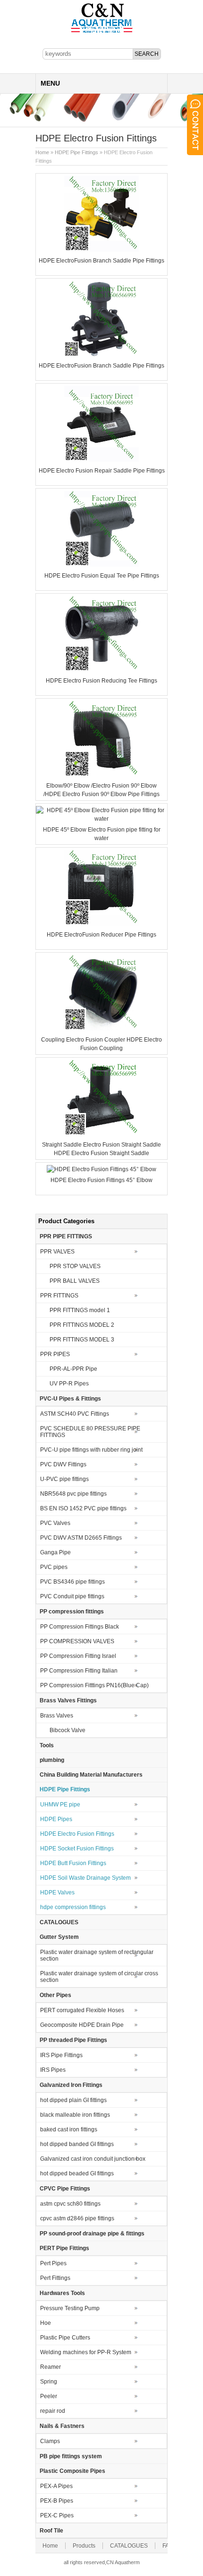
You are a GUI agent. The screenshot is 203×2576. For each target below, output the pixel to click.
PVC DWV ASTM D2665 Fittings (81, 1538)
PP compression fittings (72, 1612)
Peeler (49, 2396)
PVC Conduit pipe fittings (72, 1596)
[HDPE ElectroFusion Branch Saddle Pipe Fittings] (101, 250)
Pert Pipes (53, 2263)
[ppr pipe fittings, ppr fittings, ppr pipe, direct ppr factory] (102, 32)
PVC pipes (54, 1567)
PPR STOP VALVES (75, 1266)
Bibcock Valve (68, 1730)
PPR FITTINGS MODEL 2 (82, 1325)
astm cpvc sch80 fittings (70, 2204)
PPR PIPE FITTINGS (66, 1236)
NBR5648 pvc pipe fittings (73, 1494)
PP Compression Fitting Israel (78, 1656)
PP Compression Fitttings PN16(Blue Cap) (94, 1685)
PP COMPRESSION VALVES (77, 1641)
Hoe (46, 2323)
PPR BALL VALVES (75, 1281)
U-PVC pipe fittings (64, 1479)
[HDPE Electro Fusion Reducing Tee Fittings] (101, 670)
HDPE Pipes (56, 1819)
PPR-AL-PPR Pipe (73, 1369)
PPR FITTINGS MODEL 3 (82, 1340)
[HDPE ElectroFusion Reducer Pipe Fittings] (101, 924)
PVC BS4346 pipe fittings (72, 1582)
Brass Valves (57, 1716)
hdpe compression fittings (73, 1907)
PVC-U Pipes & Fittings (70, 1399)
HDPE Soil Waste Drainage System (85, 1878)
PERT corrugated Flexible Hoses (82, 2010)
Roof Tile (51, 2531)
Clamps (50, 2441)
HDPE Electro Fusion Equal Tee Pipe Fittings (102, 576)
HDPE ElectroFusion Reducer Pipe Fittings (101, 935)
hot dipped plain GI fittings (73, 2100)
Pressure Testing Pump (70, 2308)
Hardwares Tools (62, 2293)
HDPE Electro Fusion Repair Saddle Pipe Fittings (102, 471)
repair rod (53, 2411)
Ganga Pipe (55, 1552)
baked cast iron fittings (69, 2129)
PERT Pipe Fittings (64, 2248)
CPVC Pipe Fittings (65, 2189)
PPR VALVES (57, 1252)
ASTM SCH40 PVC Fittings (75, 1414)
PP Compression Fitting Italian (79, 1671)
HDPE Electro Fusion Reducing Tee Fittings (101, 681)
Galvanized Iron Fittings (71, 2085)
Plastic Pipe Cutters (65, 2338)
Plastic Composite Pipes (72, 2471)
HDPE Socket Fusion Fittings (77, 1849)
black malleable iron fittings (75, 2115)
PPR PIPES (55, 1354)
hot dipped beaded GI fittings (77, 2173)
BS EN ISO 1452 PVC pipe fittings (83, 1508)
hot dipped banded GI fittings (77, 2144)
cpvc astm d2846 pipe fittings (77, 2218)
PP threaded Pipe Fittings (73, 2040)
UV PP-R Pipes (69, 1384)
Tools (47, 1745)
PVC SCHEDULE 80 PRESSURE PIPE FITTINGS (90, 1432)
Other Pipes (55, 1995)
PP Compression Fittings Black (80, 1627)
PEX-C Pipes (57, 2515)
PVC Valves (55, 1523)
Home (42, 152)
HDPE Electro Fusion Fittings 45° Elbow (101, 1180)
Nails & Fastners (62, 2426)
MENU (50, 83)
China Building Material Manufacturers (91, 1775)
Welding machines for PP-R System (86, 2352)
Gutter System (59, 1937)
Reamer (51, 2367)
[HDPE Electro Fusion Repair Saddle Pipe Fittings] (101, 460)
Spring (49, 2382)
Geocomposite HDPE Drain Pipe (82, 2025)
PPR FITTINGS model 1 (80, 1310)
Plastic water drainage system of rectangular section (97, 1955)
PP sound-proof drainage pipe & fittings (92, 2234)
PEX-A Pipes (56, 2486)
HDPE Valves (57, 1893)
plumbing (52, 1760)
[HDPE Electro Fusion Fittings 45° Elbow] (101, 1169)
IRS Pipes (53, 2070)
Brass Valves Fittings (68, 1700)
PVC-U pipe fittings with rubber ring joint (91, 1450)
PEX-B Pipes (57, 2501)
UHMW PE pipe (60, 1805)
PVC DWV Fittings (63, 1464)
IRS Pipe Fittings (61, 2055)
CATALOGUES (59, 1922)
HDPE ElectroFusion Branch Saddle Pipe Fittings (101, 261)
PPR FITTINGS (59, 1296)
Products (84, 2546)
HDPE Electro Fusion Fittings (77, 1834)
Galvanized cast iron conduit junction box (93, 2159)
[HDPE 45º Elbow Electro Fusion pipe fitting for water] (101, 819)
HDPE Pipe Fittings (76, 152)
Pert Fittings (55, 2278)
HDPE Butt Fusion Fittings (73, 1863)
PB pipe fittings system (71, 2456)
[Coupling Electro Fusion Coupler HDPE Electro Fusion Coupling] (101, 1029)
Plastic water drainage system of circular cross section (99, 1977)
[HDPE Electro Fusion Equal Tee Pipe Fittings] (101, 565)
